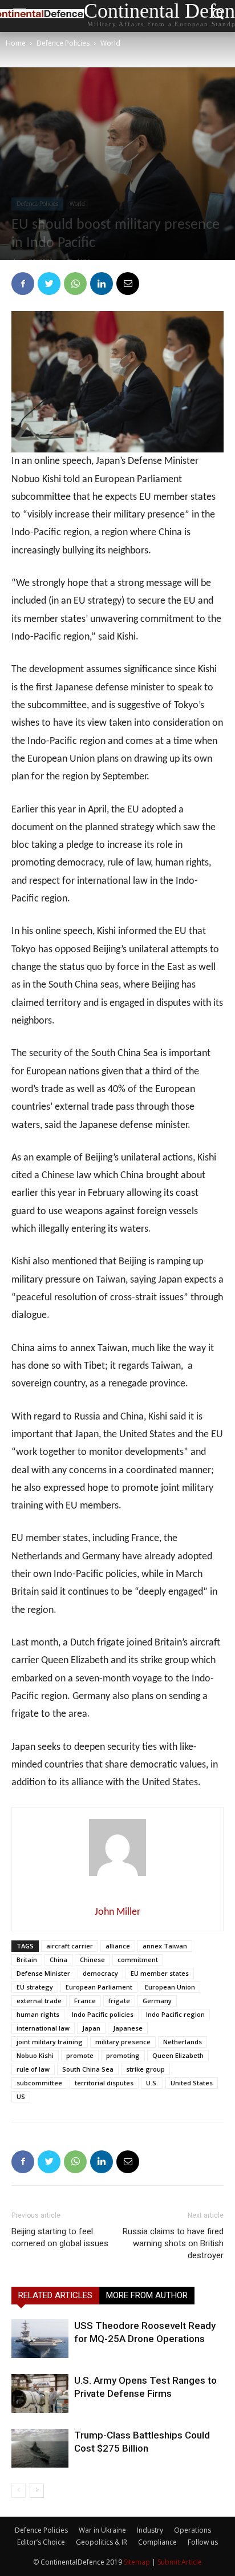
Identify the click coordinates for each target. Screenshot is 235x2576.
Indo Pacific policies (103, 2014)
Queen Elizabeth (178, 2055)
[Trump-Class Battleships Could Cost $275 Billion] (40, 2448)
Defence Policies (63, 43)
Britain (27, 1960)
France (85, 2001)
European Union (170, 1987)
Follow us (203, 2542)
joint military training (50, 2042)
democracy (100, 1973)
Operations (193, 2530)
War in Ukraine (102, 2530)
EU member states (160, 1973)
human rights (38, 2014)
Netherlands (183, 2042)
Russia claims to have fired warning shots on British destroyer (173, 2243)
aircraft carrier (70, 1946)
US (21, 2096)
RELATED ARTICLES (55, 2295)
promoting (123, 2055)
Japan (91, 2028)
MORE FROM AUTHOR (147, 2295)
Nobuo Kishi (35, 2055)
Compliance (157, 2542)
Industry (150, 2530)
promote (80, 2055)
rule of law (33, 2069)
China (58, 1960)
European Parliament (99, 1987)
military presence (123, 2042)
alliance (118, 1946)
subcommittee (39, 2083)
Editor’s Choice (41, 2542)
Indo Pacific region (175, 2014)
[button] (218, 16)
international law (43, 2028)
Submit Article (180, 2562)
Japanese (128, 2028)
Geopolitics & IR (102, 2542)
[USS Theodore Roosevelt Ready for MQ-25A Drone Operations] (40, 2339)
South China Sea (88, 2069)
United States (192, 2083)
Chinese (92, 1960)
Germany (157, 2001)
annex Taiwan (165, 1946)
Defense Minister (43, 1973)
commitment (138, 1960)
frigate (119, 2001)
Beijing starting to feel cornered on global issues (60, 2237)
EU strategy (35, 1987)
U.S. (152, 2083)
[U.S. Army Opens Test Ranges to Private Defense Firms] (40, 2394)
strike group (145, 2069)
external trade (39, 2001)
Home (16, 43)
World (110, 43)
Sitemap (137, 2562)
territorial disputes (104, 2083)
